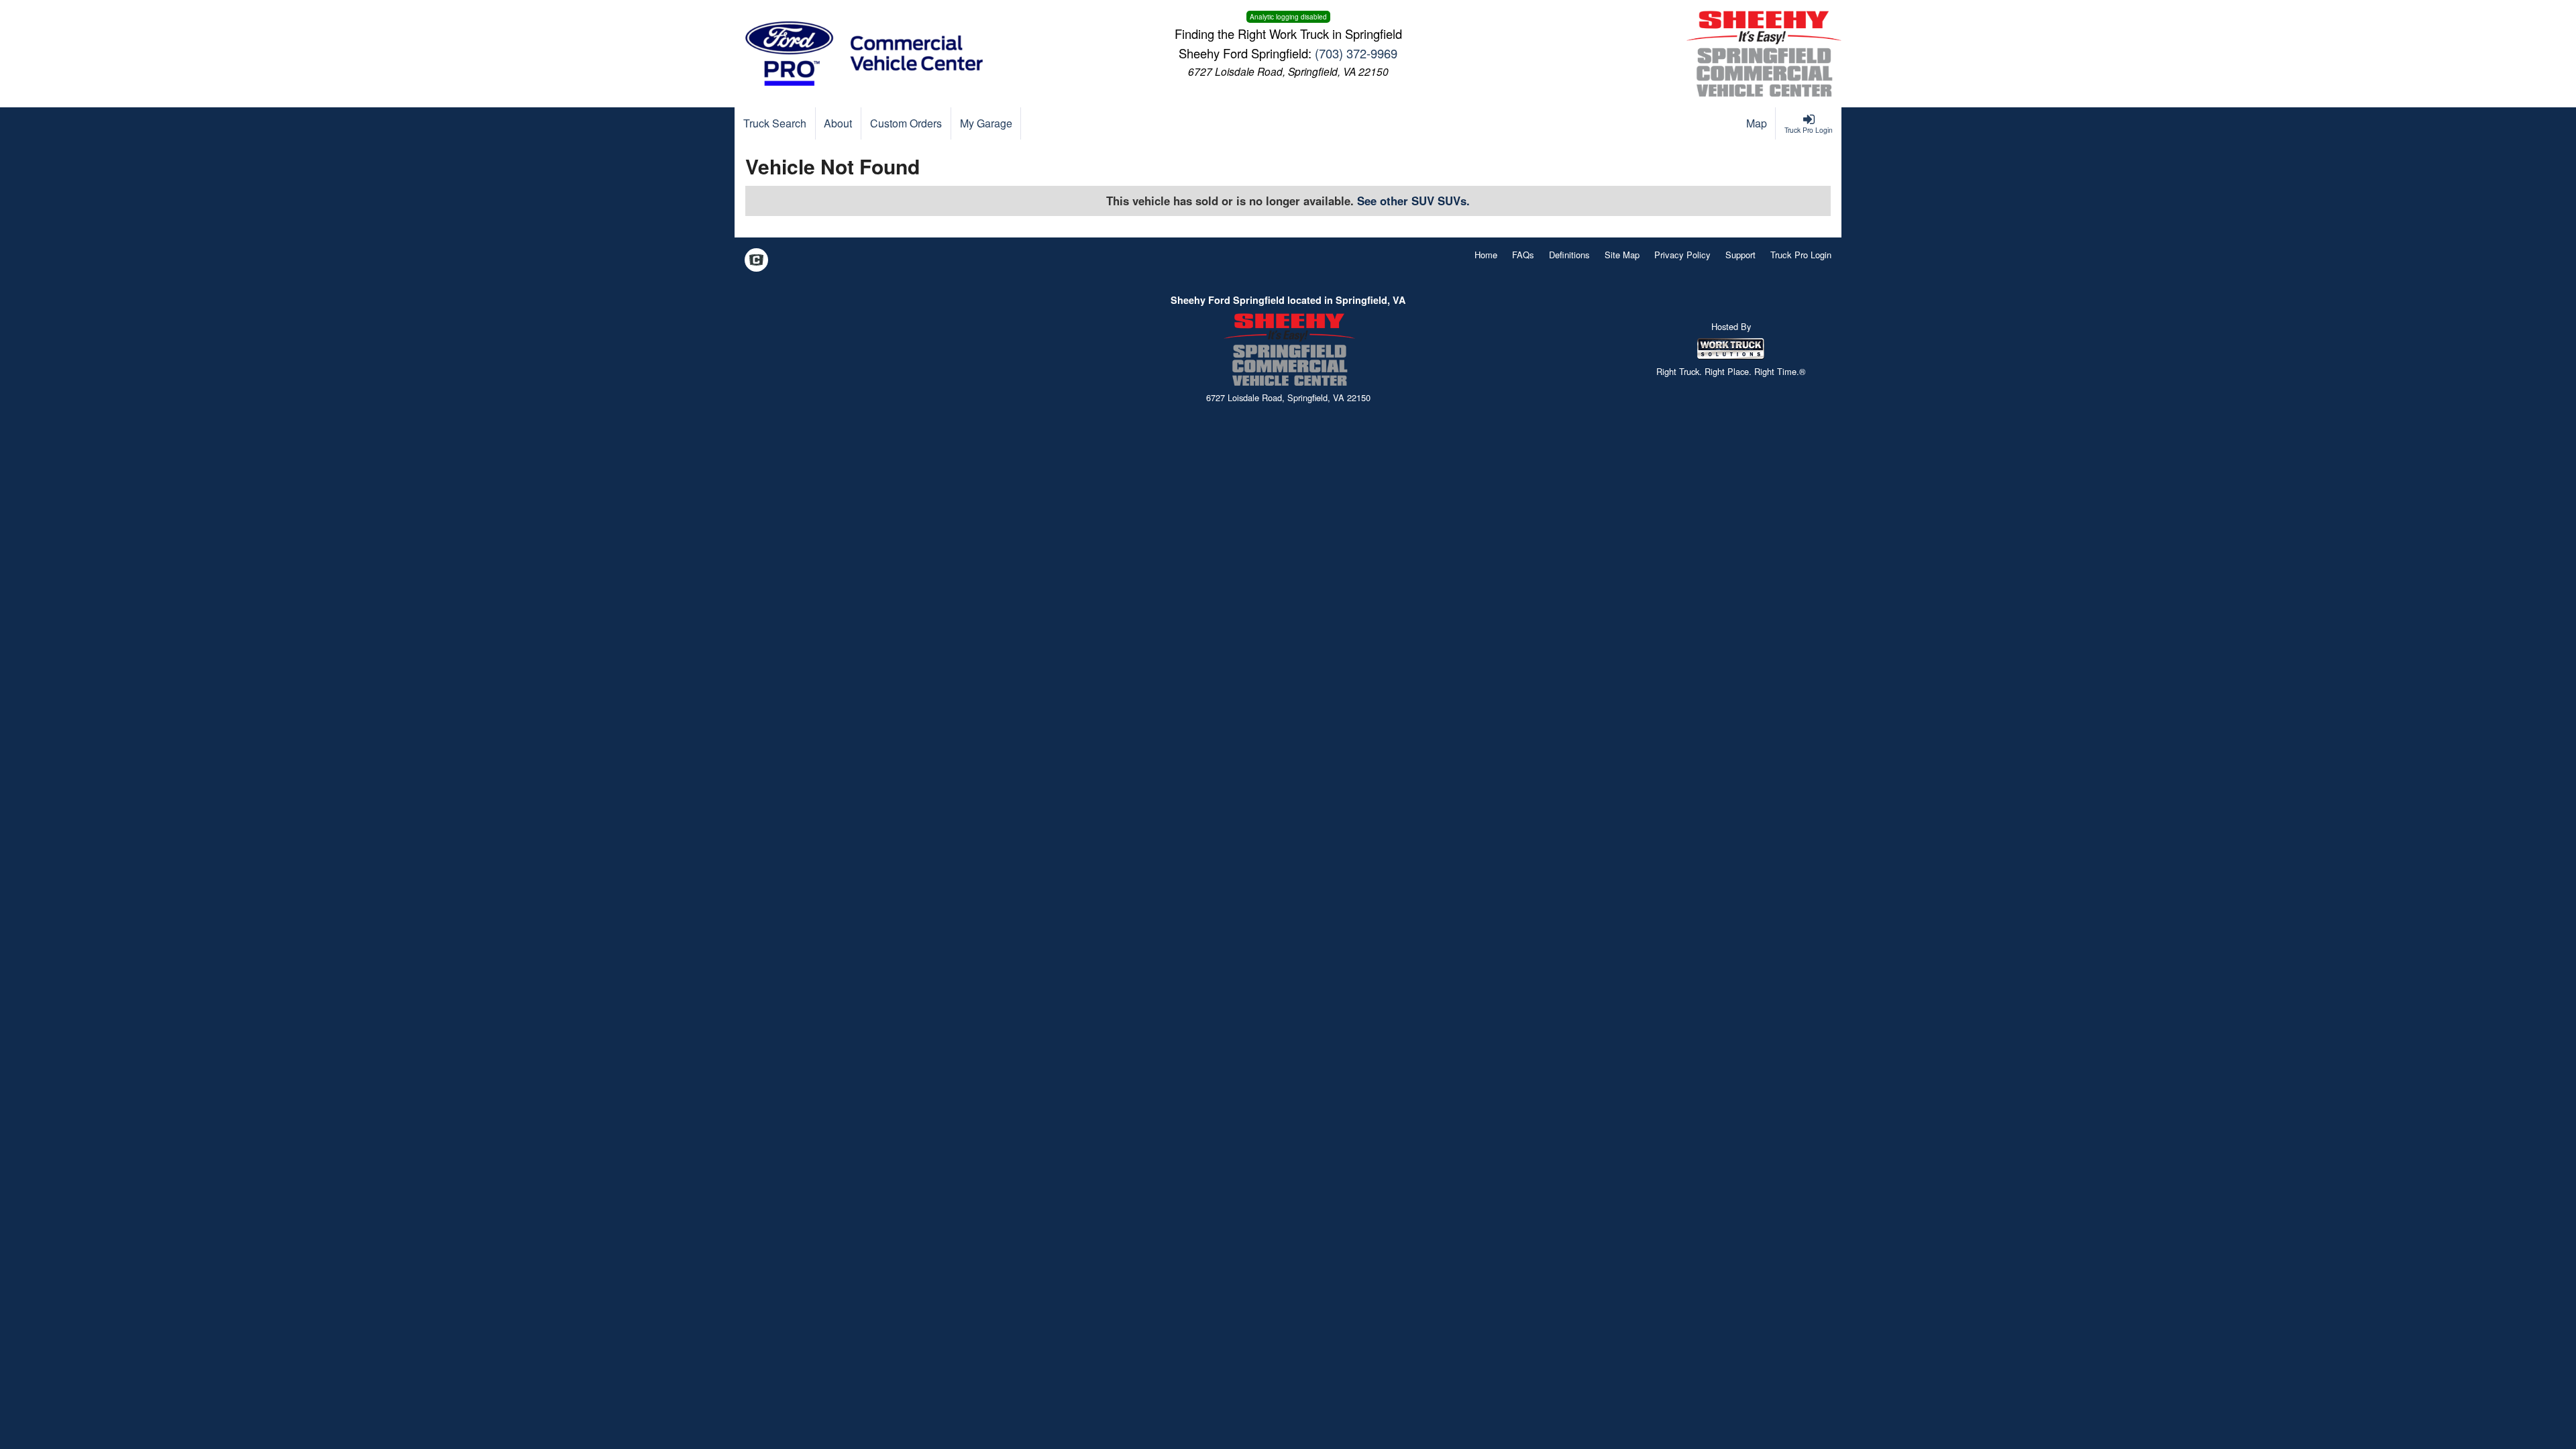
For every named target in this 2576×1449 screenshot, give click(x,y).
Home (1486, 255)
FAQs (1523, 255)
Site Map (1622, 255)
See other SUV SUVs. (1413, 201)
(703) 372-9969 (1356, 53)
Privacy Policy (1682, 255)
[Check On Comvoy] (756, 261)
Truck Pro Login (1801, 255)
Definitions (1569, 255)
